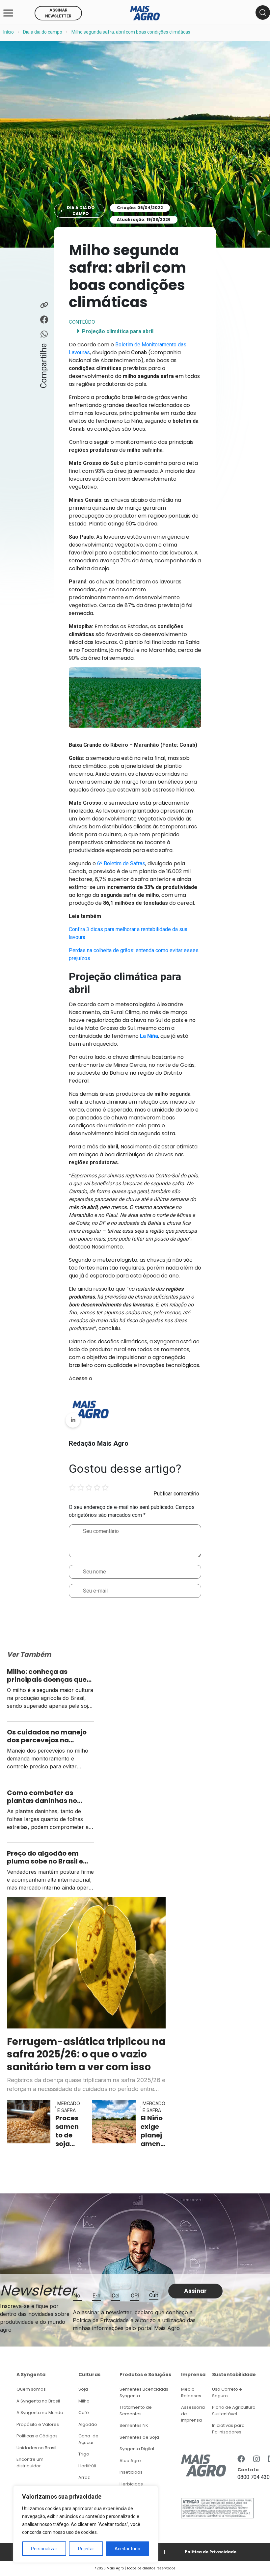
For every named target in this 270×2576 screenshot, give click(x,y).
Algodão (88, 2424)
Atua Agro (130, 2461)
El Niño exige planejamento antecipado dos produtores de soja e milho (153, 2131)
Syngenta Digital (137, 2449)
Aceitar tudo (127, 2549)
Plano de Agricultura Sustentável (234, 2411)
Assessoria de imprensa (193, 2414)
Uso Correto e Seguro (227, 2392)
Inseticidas (131, 2472)
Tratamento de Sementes (136, 2411)
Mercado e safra (69, 2107)
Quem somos (31, 2389)
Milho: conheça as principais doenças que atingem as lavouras (47, 1676)
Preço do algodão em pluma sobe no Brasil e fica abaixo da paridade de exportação (48, 1857)
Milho (84, 2401)
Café (84, 2413)
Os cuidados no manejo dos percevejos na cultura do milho (47, 1736)
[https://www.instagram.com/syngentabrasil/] (256, 2459)
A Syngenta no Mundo (40, 2413)
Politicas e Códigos (37, 2436)
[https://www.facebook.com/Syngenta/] (241, 2459)
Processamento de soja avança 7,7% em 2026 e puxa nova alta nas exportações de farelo (67, 2131)
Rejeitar (86, 2549)
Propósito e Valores (38, 2424)
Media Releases (191, 2392)
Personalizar (44, 2549)
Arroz (84, 2477)
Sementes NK (134, 2425)
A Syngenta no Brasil (38, 2401)
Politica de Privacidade (211, 2552)
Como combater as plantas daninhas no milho (42, 1797)
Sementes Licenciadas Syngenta (144, 2392)
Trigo (84, 2454)
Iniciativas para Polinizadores (228, 2429)
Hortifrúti (87, 2466)
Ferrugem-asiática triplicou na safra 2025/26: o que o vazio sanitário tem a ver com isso (86, 2054)
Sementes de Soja (139, 2437)
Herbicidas (131, 2484)
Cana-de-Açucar (90, 2439)
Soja (83, 2389)
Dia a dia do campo (43, 32)
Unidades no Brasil (36, 2448)
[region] (86, 2524)
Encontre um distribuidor (30, 2463)
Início (9, 32)
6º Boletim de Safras (121, 863)
